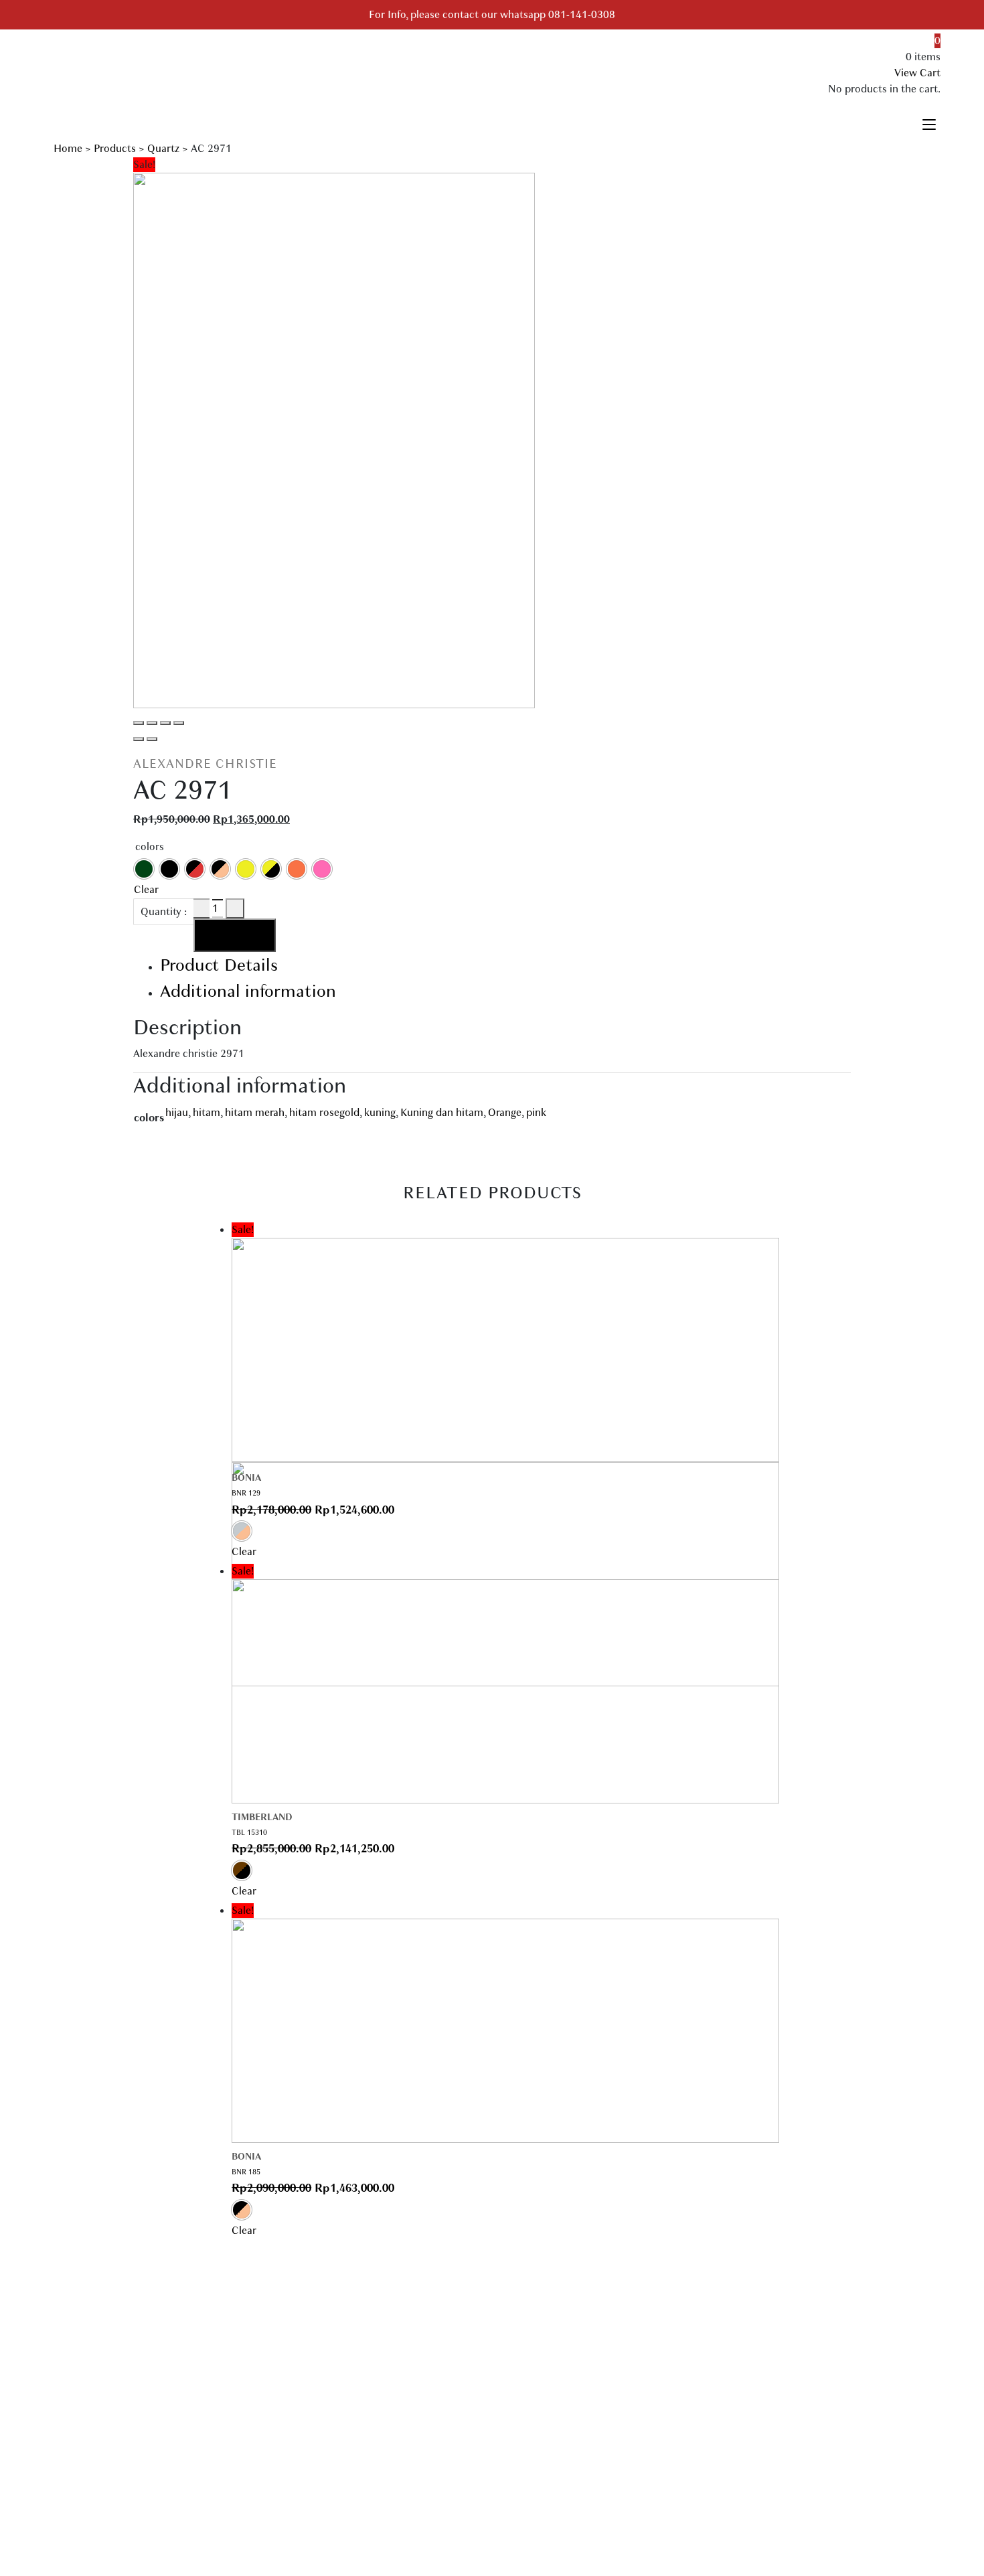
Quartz (163, 149)
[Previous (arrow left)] (139, 739)
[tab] (505, 965)
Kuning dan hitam (442, 1113)
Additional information (248, 991)
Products (115, 149)
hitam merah (255, 1113)
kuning (380, 1113)
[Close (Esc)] (139, 723)
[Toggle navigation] (929, 123)
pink (536, 1113)
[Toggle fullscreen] (165, 723)
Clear (146, 890)
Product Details (219, 965)
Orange (505, 1113)
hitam (207, 1113)
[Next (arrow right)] (152, 739)
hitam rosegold (324, 1113)
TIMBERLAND (262, 1817)
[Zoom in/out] (179, 723)
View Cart (917, 73)
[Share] (152, 723)
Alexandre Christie (205, 764)
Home (68, 149)
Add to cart (235, 935)
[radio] (144, 869)
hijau (177, 1113)
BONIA (246, 1478)
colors (150, 847)
